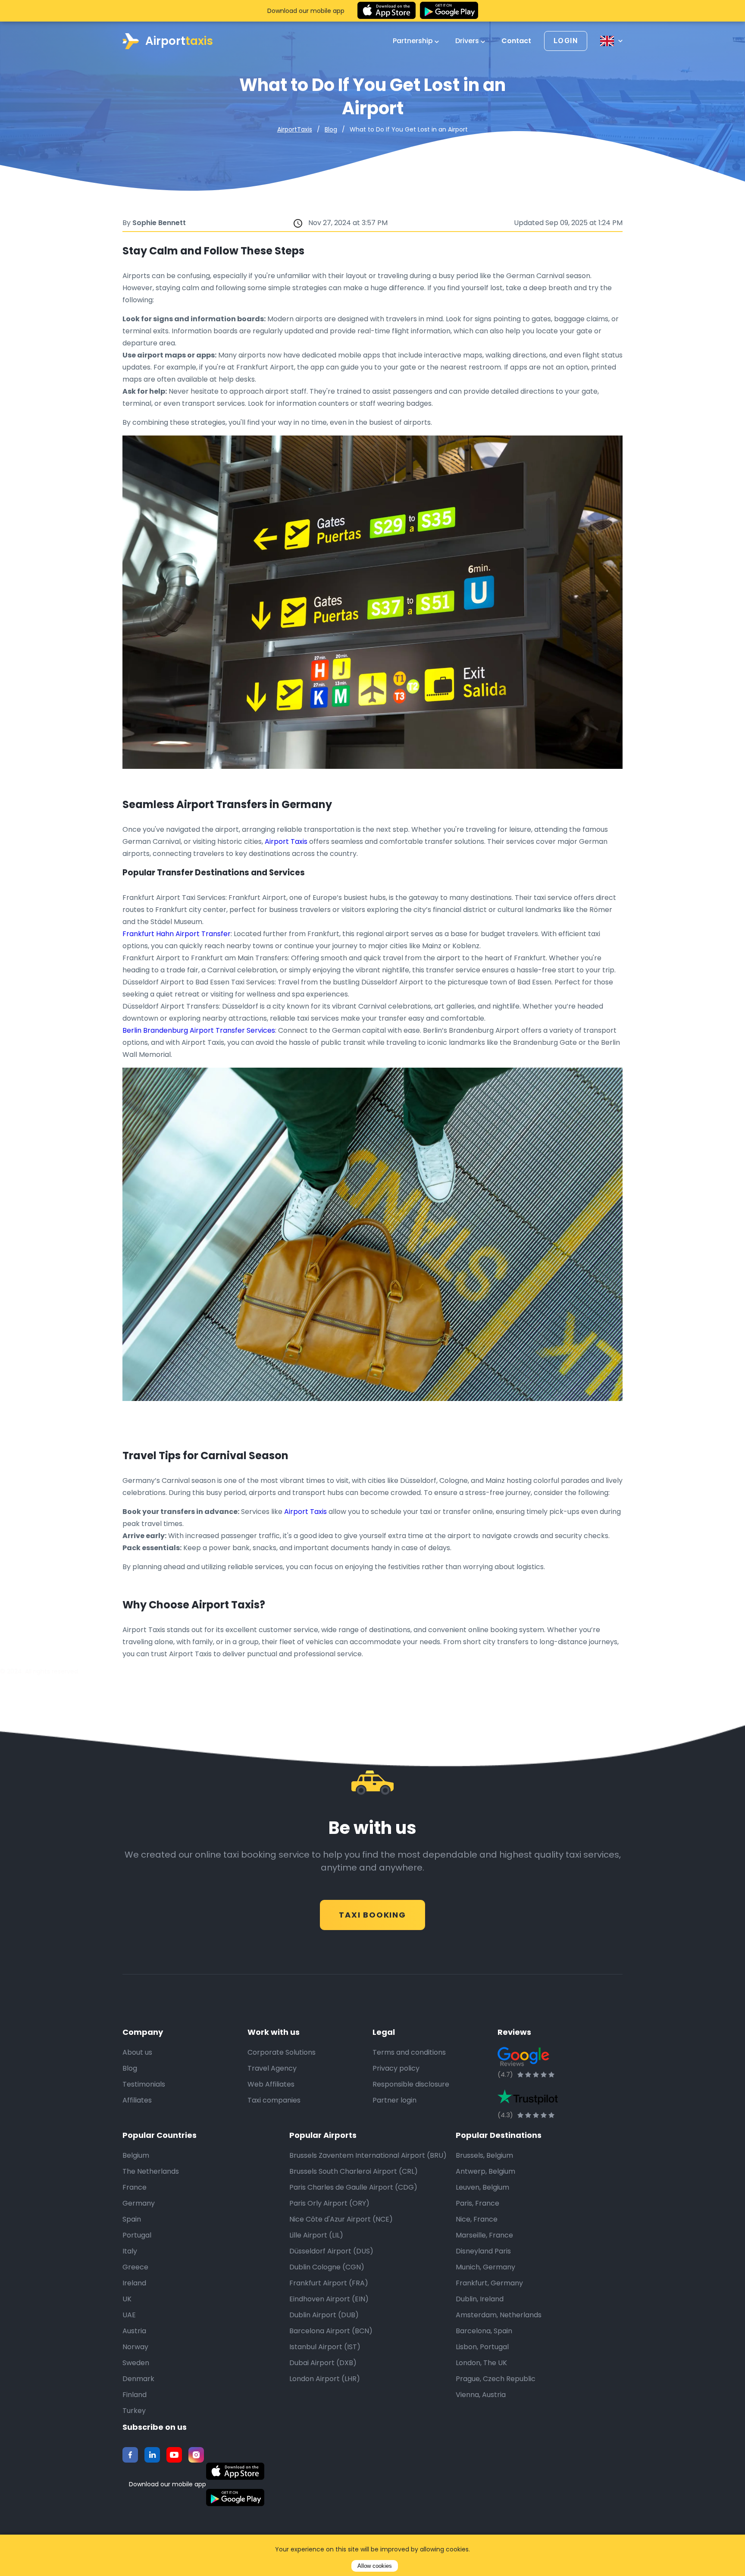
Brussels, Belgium (484, 2155)
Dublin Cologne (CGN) (327, 2267)
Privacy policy (396, 2068)
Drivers (468, 41)
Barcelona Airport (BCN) (331, 2331)
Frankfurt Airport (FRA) (329, 2283)
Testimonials (144, 2084)
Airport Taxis (286, 841)
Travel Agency (272, 2068)
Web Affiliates (271, 2084)
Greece (135, 2267)
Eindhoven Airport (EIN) (329, 2299)
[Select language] (611, 41)
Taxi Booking (372, 1915)
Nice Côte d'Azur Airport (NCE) (341, 2219)
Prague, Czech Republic (496, 2379)
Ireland (134, 2283)
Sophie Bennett (159, 223)
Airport (179, 41)
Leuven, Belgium (482, 2187)
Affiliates (137, 2100)
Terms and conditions (409, 2052)
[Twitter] (152, 2455)
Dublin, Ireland (480, 2299)
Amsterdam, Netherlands (499, 2315)
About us (137, 2052)
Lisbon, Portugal (482, 2347)
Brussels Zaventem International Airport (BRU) (368, 2155)
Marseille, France (484, 2235)
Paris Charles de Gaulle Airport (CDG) (353, 2187)
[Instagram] (196, 2455)
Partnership (414, 41)
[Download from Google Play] (449, 11)
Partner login (394, 2100)
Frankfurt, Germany (489, 2283)
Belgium (136, 2155)
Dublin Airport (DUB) (324, 2315)
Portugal (137, 2235)
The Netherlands (151, 2171)
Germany (139, 2203)
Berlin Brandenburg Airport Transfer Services (199, 1030)
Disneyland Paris (483, 2251)
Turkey (134, 2411)
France (135, 2187)
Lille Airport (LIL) (316, 2235)
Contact (516, 41)
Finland (135, 2395)
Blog (331, 129)
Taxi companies (274, 2100)
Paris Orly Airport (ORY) (329, 2203)
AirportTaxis (295, 129)
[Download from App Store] (387, 11)
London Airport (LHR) (325, 2379)
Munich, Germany (485, 2267)
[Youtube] (174, 2455)
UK (127, 2299)
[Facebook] (130, 2455)
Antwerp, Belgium (485, 2171)
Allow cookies (375, 2566)
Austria (134, 2331)
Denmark (138, 2379)
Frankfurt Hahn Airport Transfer (177, 934)
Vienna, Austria (481, 2395)
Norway (135, 2347)
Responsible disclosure (411, 2084)
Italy (130, 2251)
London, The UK (481, 2363)
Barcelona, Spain (484, 2331)
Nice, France (477, 2219)
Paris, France (477, 2203)
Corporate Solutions (282, 2052)
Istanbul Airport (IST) (325, 2347)
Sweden (136, 2363)
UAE (129, 2315)
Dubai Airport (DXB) (323, 2363)
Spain (132, 2219)
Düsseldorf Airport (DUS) (331, 2251)
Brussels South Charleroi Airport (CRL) (354, 2171)
